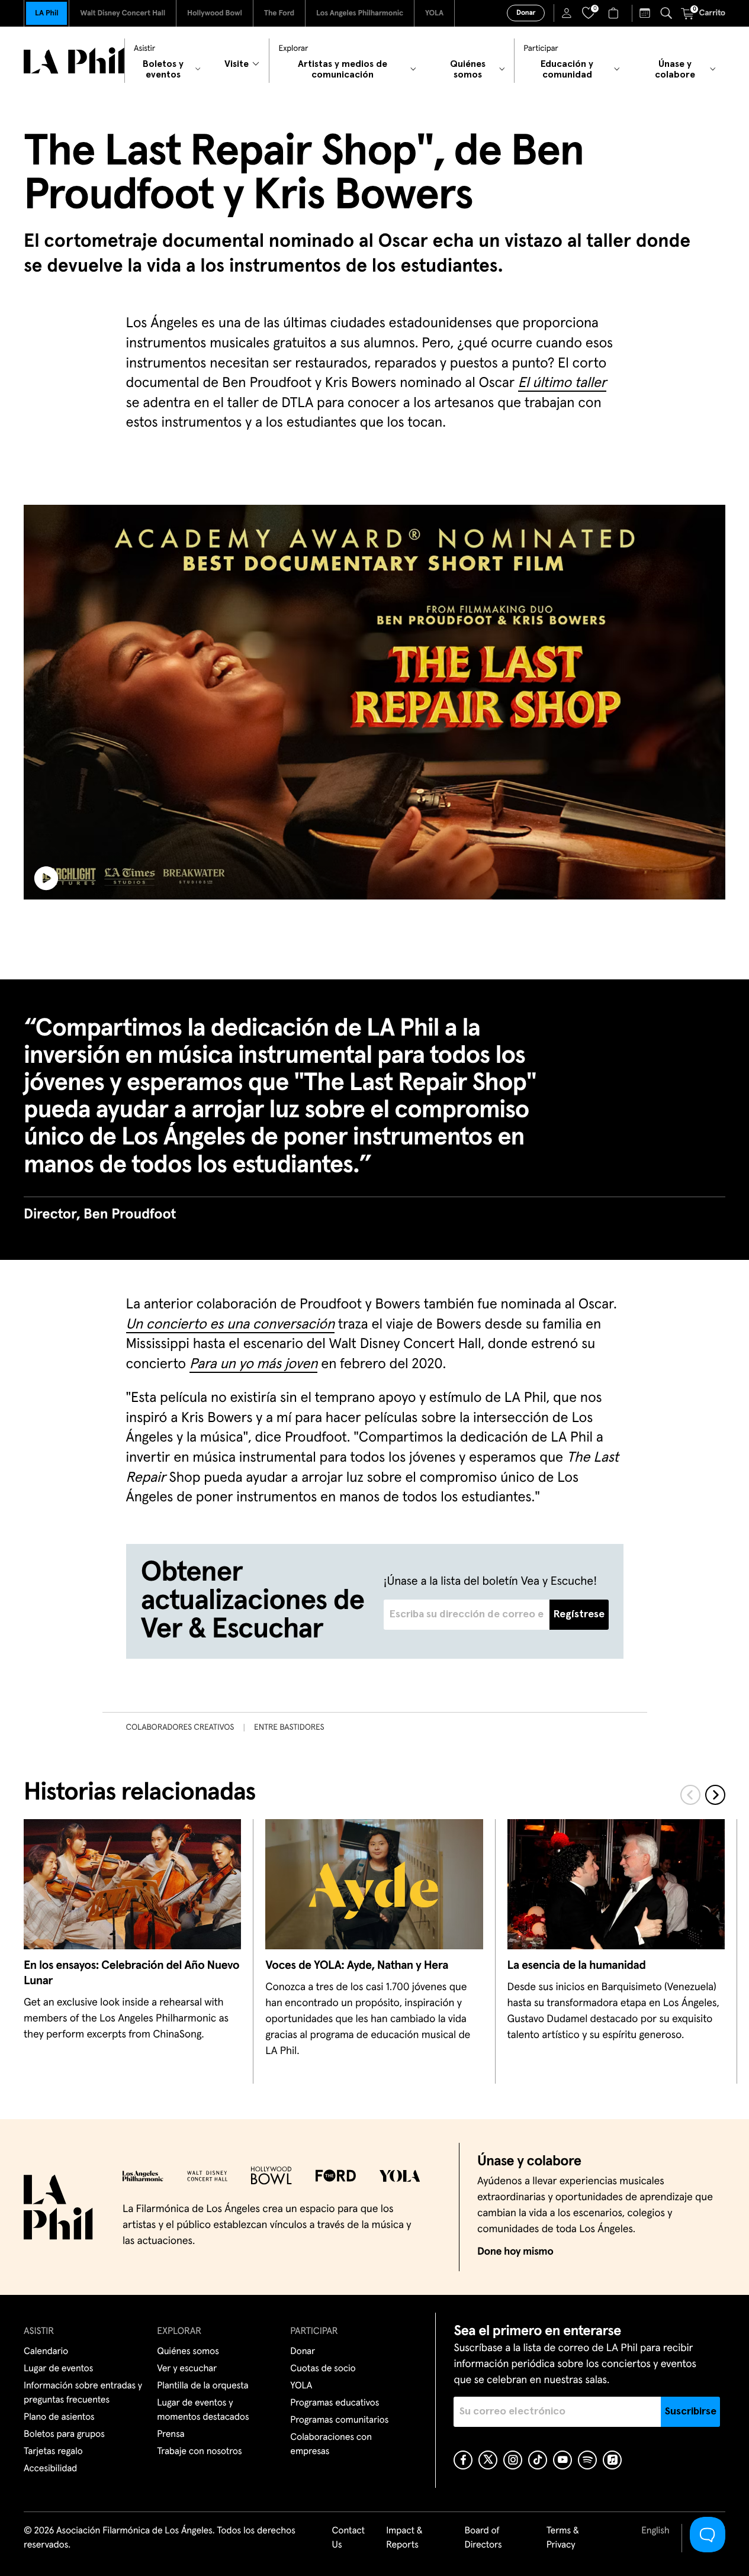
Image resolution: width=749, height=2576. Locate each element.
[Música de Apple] (612, 2460)
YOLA (434, 13)
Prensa (171, 2435)
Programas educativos (335, 2403)
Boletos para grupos (64, 2435)
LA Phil (46, 13)
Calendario (46, 2352)
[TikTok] (538, 2460)
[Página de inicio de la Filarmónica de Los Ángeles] (74, 61)
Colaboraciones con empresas (331, 2445)
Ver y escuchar (187, 2369)
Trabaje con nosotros (199, 2452)
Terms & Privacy (563, 2538)
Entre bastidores (289, 1727)
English (655, 2531)
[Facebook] (463, 2460)
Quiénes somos (188, 2352)
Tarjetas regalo (53, 2452)
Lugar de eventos (58, 2369)
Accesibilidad (50, 2469)
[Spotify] (587, 2460)
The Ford (279, 13)
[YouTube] (562, 2460)
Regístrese (579, 1614)
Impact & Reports (404, 2538)
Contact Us (349, 2538)
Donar (526, 13)
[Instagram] (513, 2460)
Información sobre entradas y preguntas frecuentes (83, 2393)
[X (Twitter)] (488, 2460)
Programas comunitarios (339, 2420)
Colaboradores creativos (180, 1727)
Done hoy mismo (515, 2252)
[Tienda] (615, 13)
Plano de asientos (59, 2417)
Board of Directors (483, 2538)
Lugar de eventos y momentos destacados (203, 2410)
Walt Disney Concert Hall (123, 13)
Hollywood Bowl (215, 13)
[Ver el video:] (374, 702)
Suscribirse (691, 2411)
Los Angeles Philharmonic (360, 13)
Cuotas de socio (323, 2369)
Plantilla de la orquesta (202, 2386)
